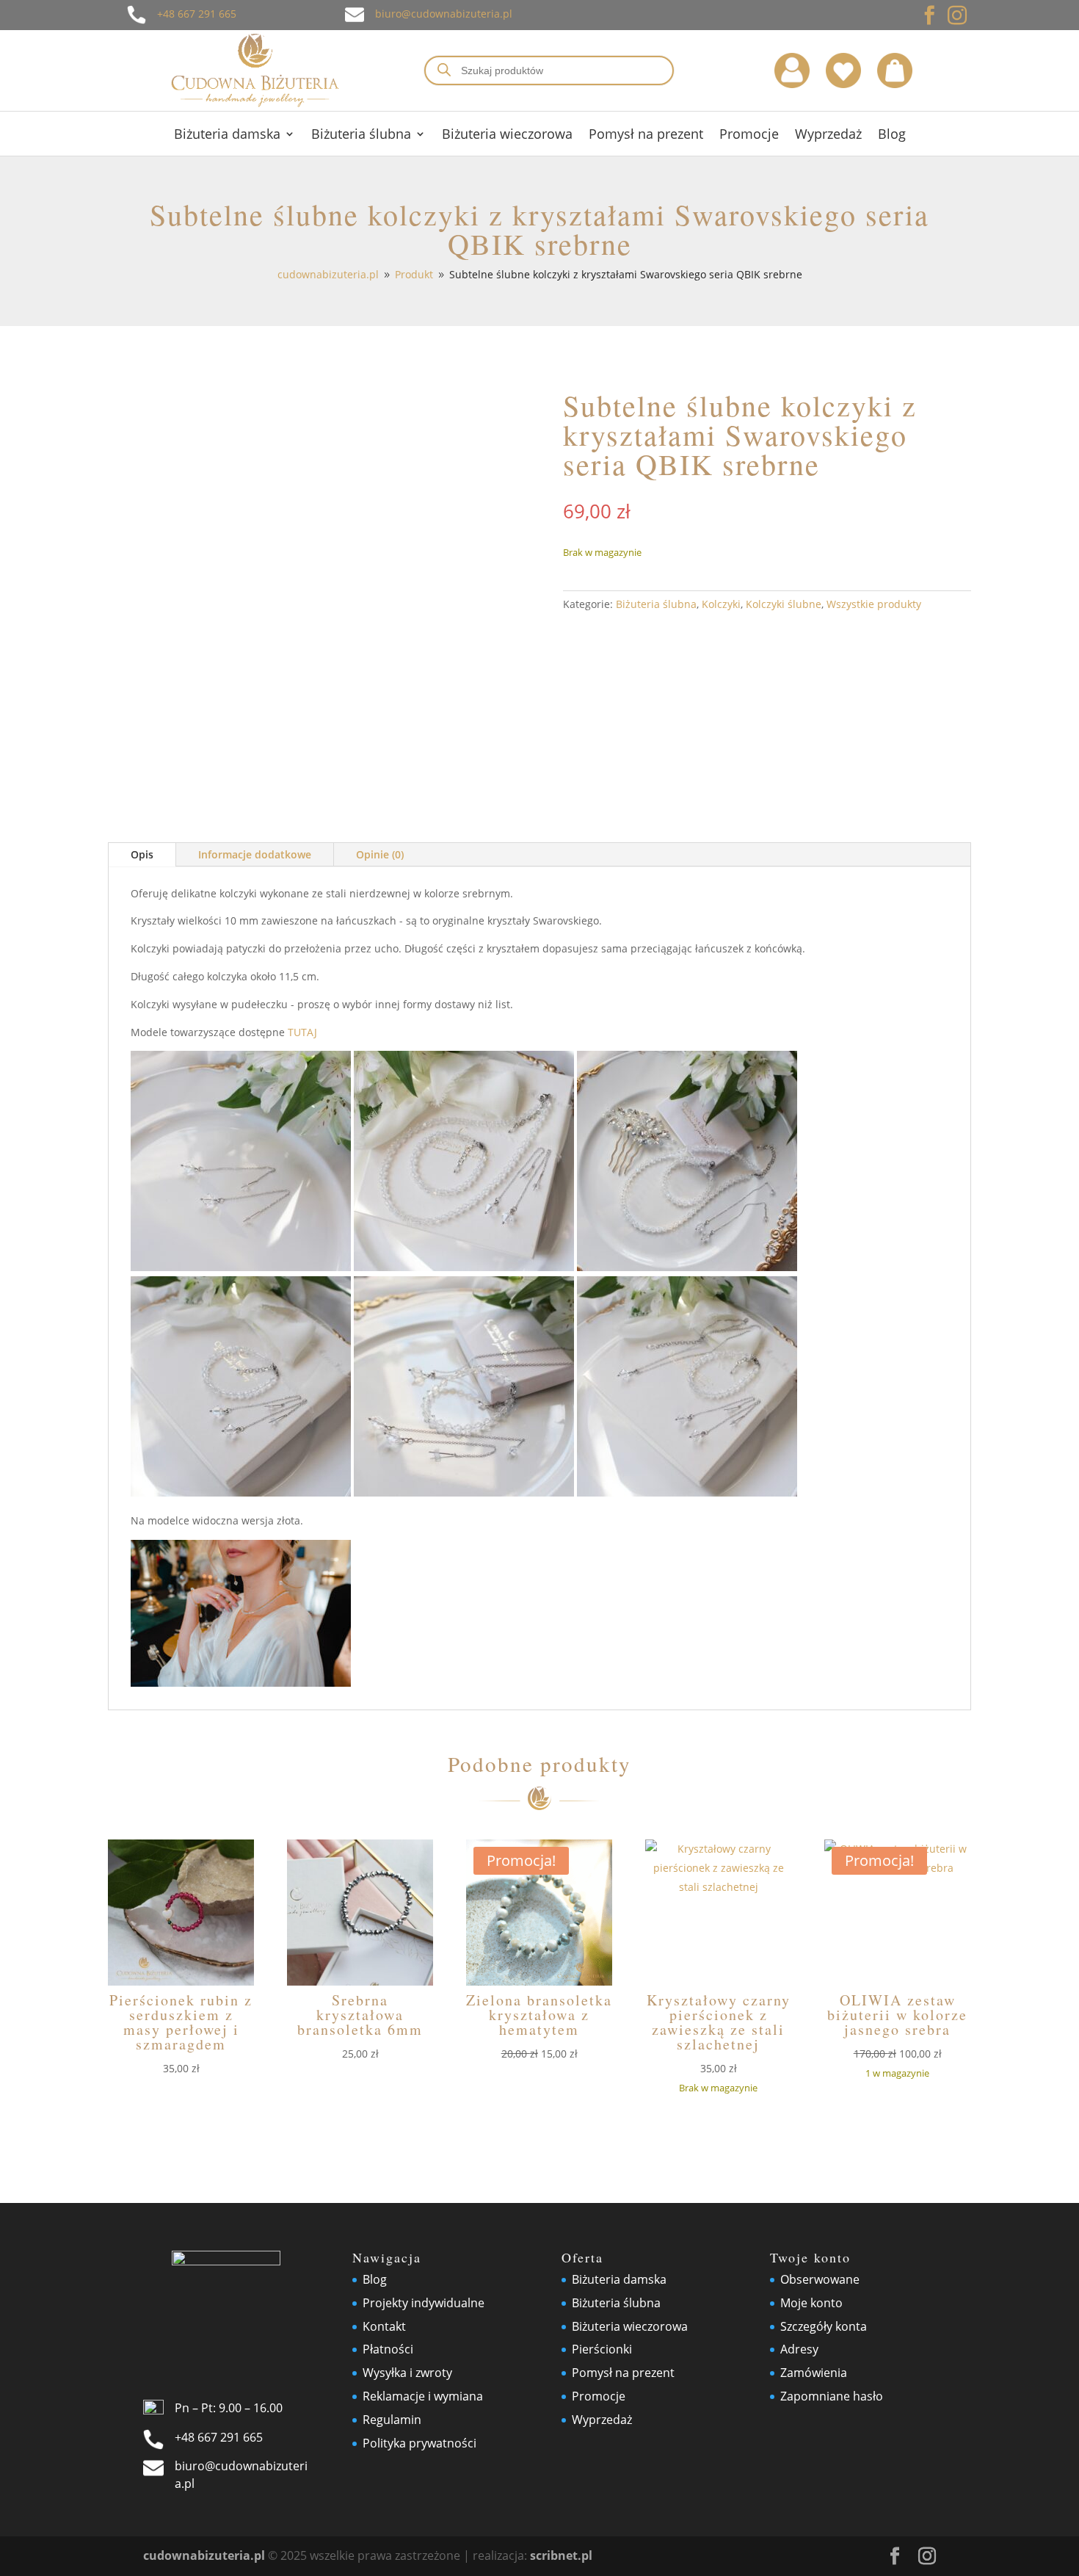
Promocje (749, 135)
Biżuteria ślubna (361, 135)
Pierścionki (602, 2349)
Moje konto (811, 2303)
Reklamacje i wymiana (423, 2396)
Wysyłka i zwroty (407, 2373)
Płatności (388, 2349)
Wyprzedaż (828, 135)
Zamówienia (814, 2373)
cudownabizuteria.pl (204, 2555)
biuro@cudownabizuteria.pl (444, 14)
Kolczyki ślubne (784, 604)
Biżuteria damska (227, 135)
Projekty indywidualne (424, 2303)
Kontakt (384, 2326)
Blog (892, 135)
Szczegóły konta (824, 2326)
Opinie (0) (380, 854)
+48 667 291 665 (197, 14)
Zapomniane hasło (832, 2396)
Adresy (799, 2349)
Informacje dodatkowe (255, 854)
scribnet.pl (561, 2555)
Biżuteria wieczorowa (507, 135)
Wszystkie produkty (874, 604)
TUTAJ (302, 1032)
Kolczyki (721, 604)
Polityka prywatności (419, 2443)
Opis (142, 854)
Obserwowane (820, 2279)
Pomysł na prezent (646, 135)
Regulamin (392, 2420)
